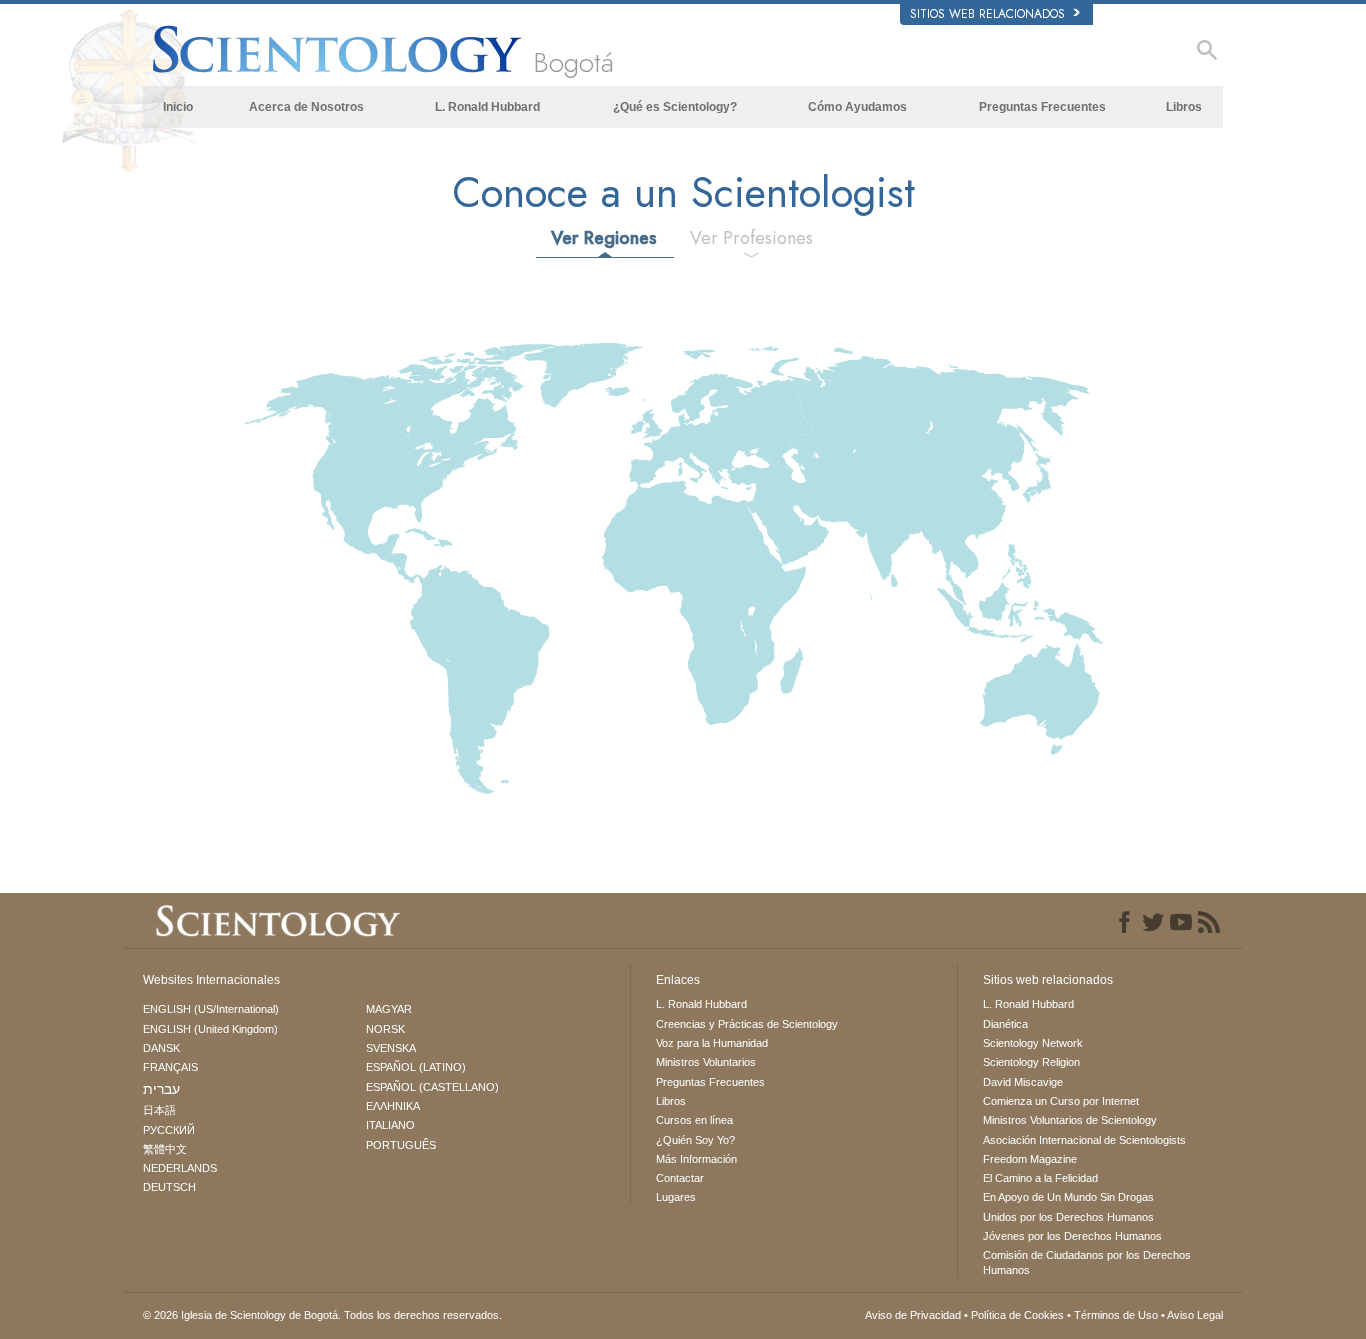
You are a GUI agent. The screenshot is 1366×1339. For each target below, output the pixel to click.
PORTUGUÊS (401, 1145)
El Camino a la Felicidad (1040, 1178)
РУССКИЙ (169, 1130)
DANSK (161, 1048)
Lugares (676, 1197)
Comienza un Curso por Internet (1061, 1101)
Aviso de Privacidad (913, 1315)
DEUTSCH (169, 1187)
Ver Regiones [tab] (604, 238)
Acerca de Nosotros (306, 107)
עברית (161, 1089)
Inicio (178, 107)
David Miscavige (1023, 1082)
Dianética (1005, 1024)
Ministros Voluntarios (706, 1062)
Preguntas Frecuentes (1042, 107)
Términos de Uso (1116, 1315)
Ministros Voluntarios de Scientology (1070, 1120)
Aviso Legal (1195, 1315)
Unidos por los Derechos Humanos (1068, 1217)
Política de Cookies (1017, 1315)
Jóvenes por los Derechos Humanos (1072, 1236)
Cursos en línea (694, 1120)
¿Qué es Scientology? (675, 107)
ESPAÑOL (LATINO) (416, 1067)
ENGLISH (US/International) (211, 1009)
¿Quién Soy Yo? (695, 1140)
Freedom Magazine (1030, 1159)
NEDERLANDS (180, 1168)
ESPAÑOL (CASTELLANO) (432, 1087)
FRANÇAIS (170, 1067)
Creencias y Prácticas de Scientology (747, 1024)
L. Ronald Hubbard (487, 107)
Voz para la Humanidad (712, 1043)
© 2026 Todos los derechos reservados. (322, 1315)
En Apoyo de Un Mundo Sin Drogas (1068, 1197)
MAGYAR (389, 1009)
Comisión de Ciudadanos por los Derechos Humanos (1087, 1262)
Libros (1184, 107)
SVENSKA (391, 1048)
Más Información (696, 1159)
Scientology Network (1033, 1043)
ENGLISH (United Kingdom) (210, 1029)
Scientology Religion (1031, 1062)
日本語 (159, 1110)
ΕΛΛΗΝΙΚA (393, 1106)
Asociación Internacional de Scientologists (1084, 1140)
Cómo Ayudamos (857, 107)
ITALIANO (390, 1125)
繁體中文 (165, 1149)
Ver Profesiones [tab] (751, 238)
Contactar (680, 1178)
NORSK (385, 1029)
